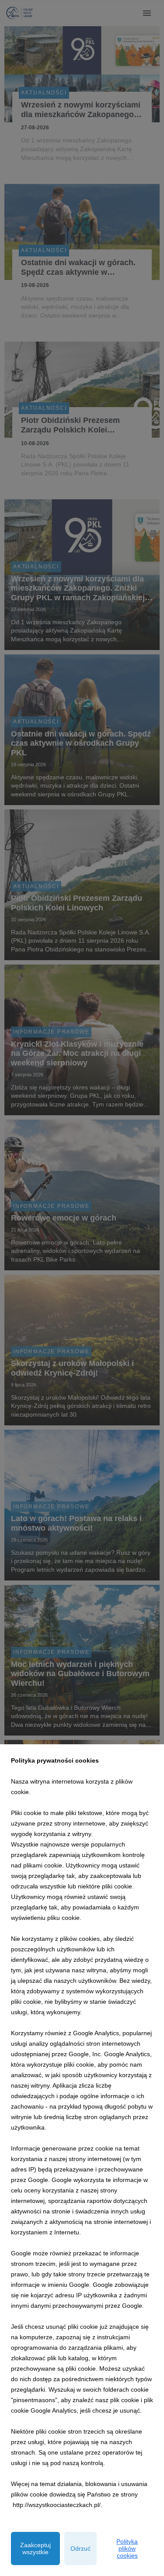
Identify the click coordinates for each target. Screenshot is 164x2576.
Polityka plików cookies (127, 2548)
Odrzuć (80, 2548)
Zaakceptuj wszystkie (35, 2548)
